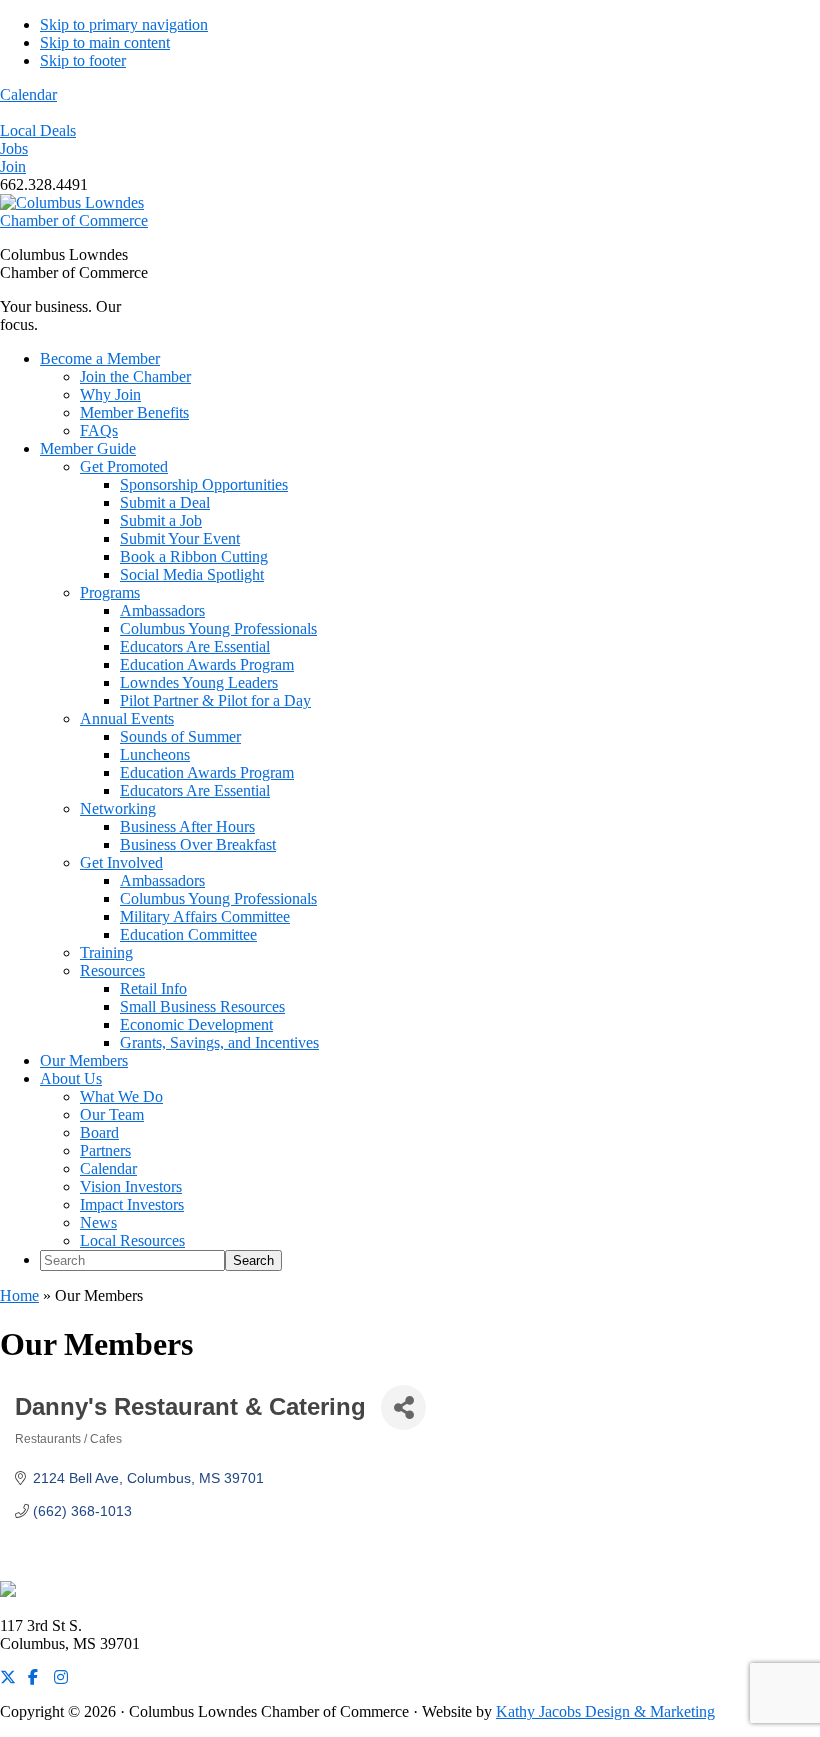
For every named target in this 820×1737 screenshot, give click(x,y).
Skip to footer (83, 60)
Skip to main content (105, 42)
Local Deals (38, 130)
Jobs (14, 148)
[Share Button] (403, 1407)
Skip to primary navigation (124, 24)
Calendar (28, 94)
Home (19, 1295)
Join (13, 166)
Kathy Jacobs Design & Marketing (605, 1711)
